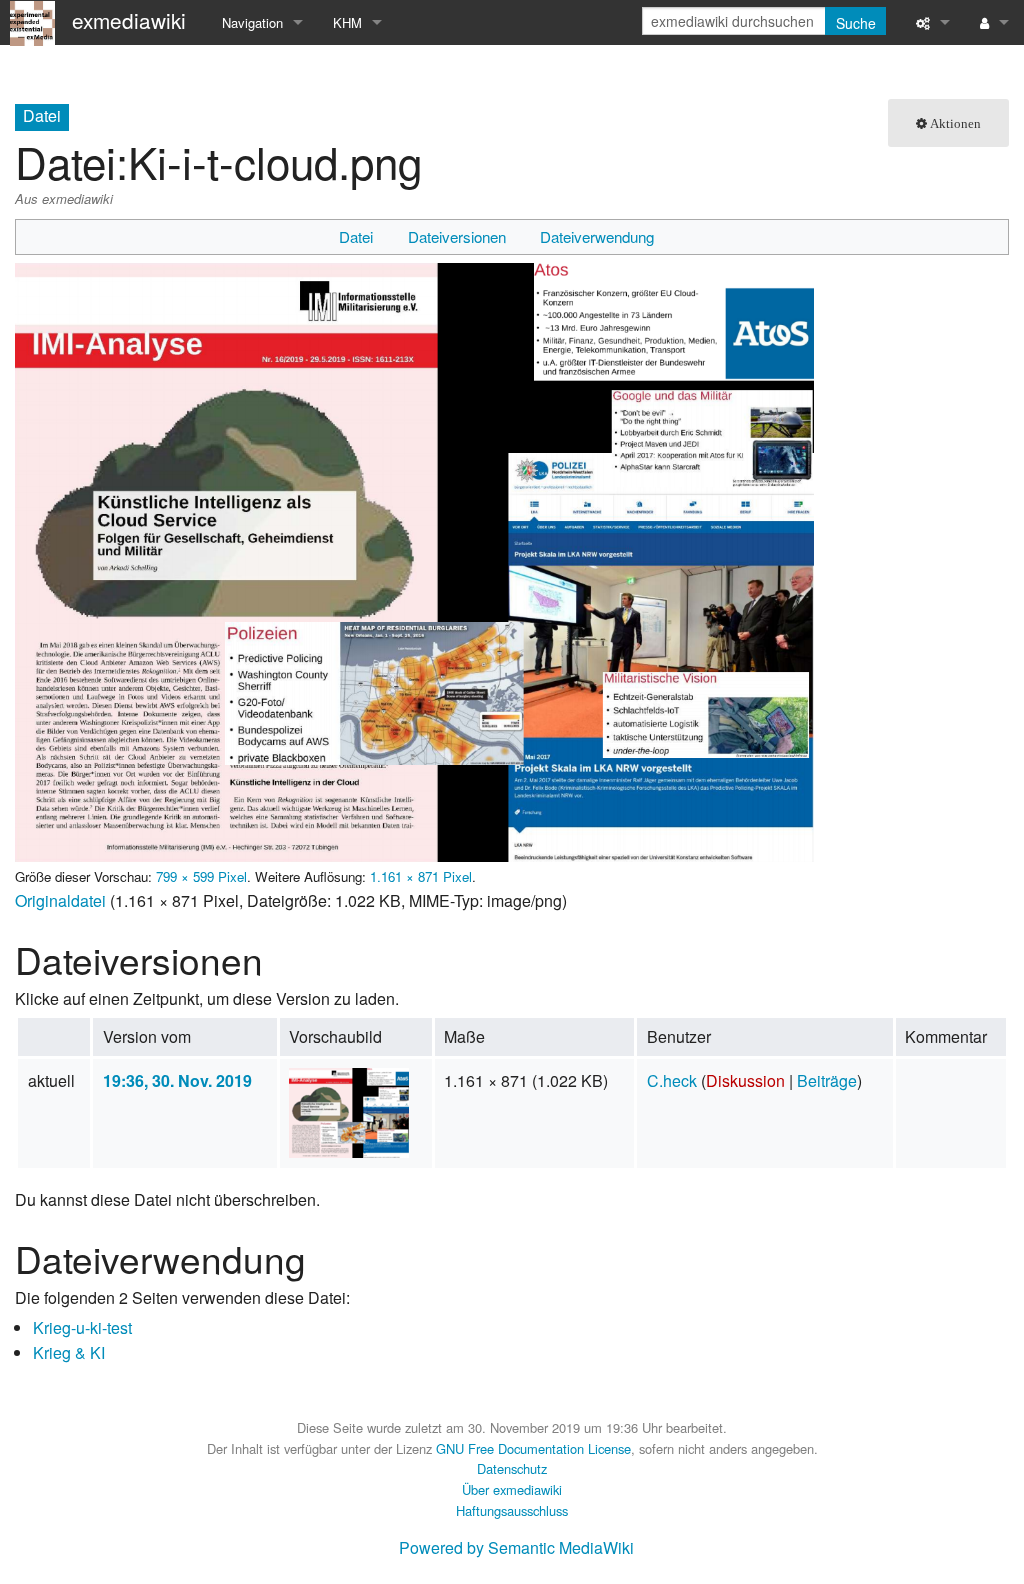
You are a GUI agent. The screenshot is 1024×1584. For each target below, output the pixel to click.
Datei (356, 236)
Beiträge (827, 1080)
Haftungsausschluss (512, 1510)
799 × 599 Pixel (201, 876)
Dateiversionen (457, 236)
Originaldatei (60, 900)
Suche (856, 23)
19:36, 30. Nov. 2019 (177, 1080)
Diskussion (745, 1080)
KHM (347, 22)
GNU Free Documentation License (533, 1448)
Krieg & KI (69, 1352)
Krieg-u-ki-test (82, 1327)
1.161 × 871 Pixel (421, 876)
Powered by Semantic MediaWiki (516, 1547)
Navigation (252, 22)
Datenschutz (512, 1468)
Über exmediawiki (512, 1489)
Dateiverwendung (597, 236)
